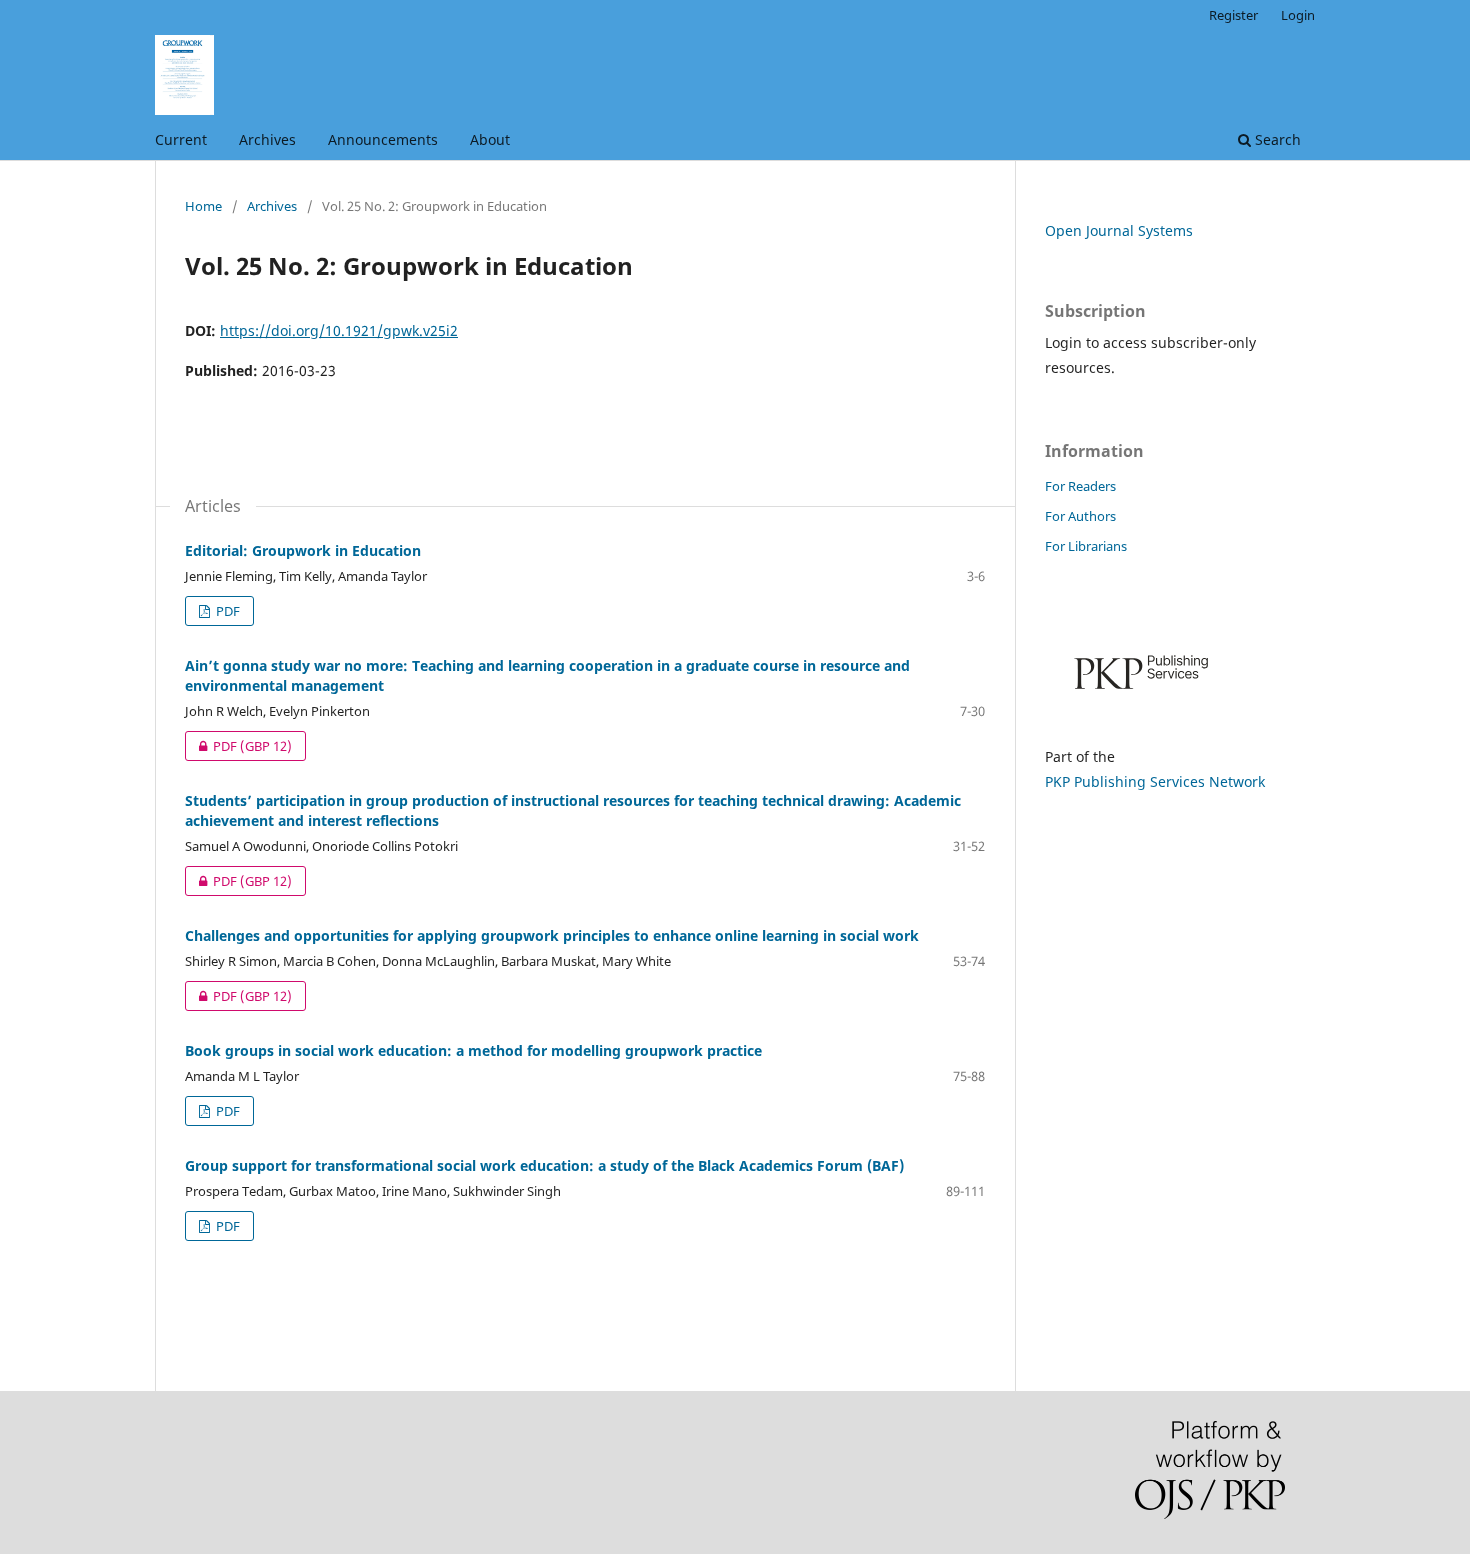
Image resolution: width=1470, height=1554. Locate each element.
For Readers (1080, 486)
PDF (226, 611)
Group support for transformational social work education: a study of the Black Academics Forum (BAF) (544, 1165)
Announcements (383, 139)
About (490, 139)
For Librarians (1086, 546)
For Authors (1080, 516)
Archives (267, 139)
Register (1233, 15)
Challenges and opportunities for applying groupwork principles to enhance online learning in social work (552, 935)
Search (1276, 139)
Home (203, 206)
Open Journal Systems (1119, 230)
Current (181, 139)
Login (1298, 15)
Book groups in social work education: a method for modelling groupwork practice (473, 1050)
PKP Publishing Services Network (1155, 781)
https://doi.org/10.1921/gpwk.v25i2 (339, 330)
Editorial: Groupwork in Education (303, 550)
